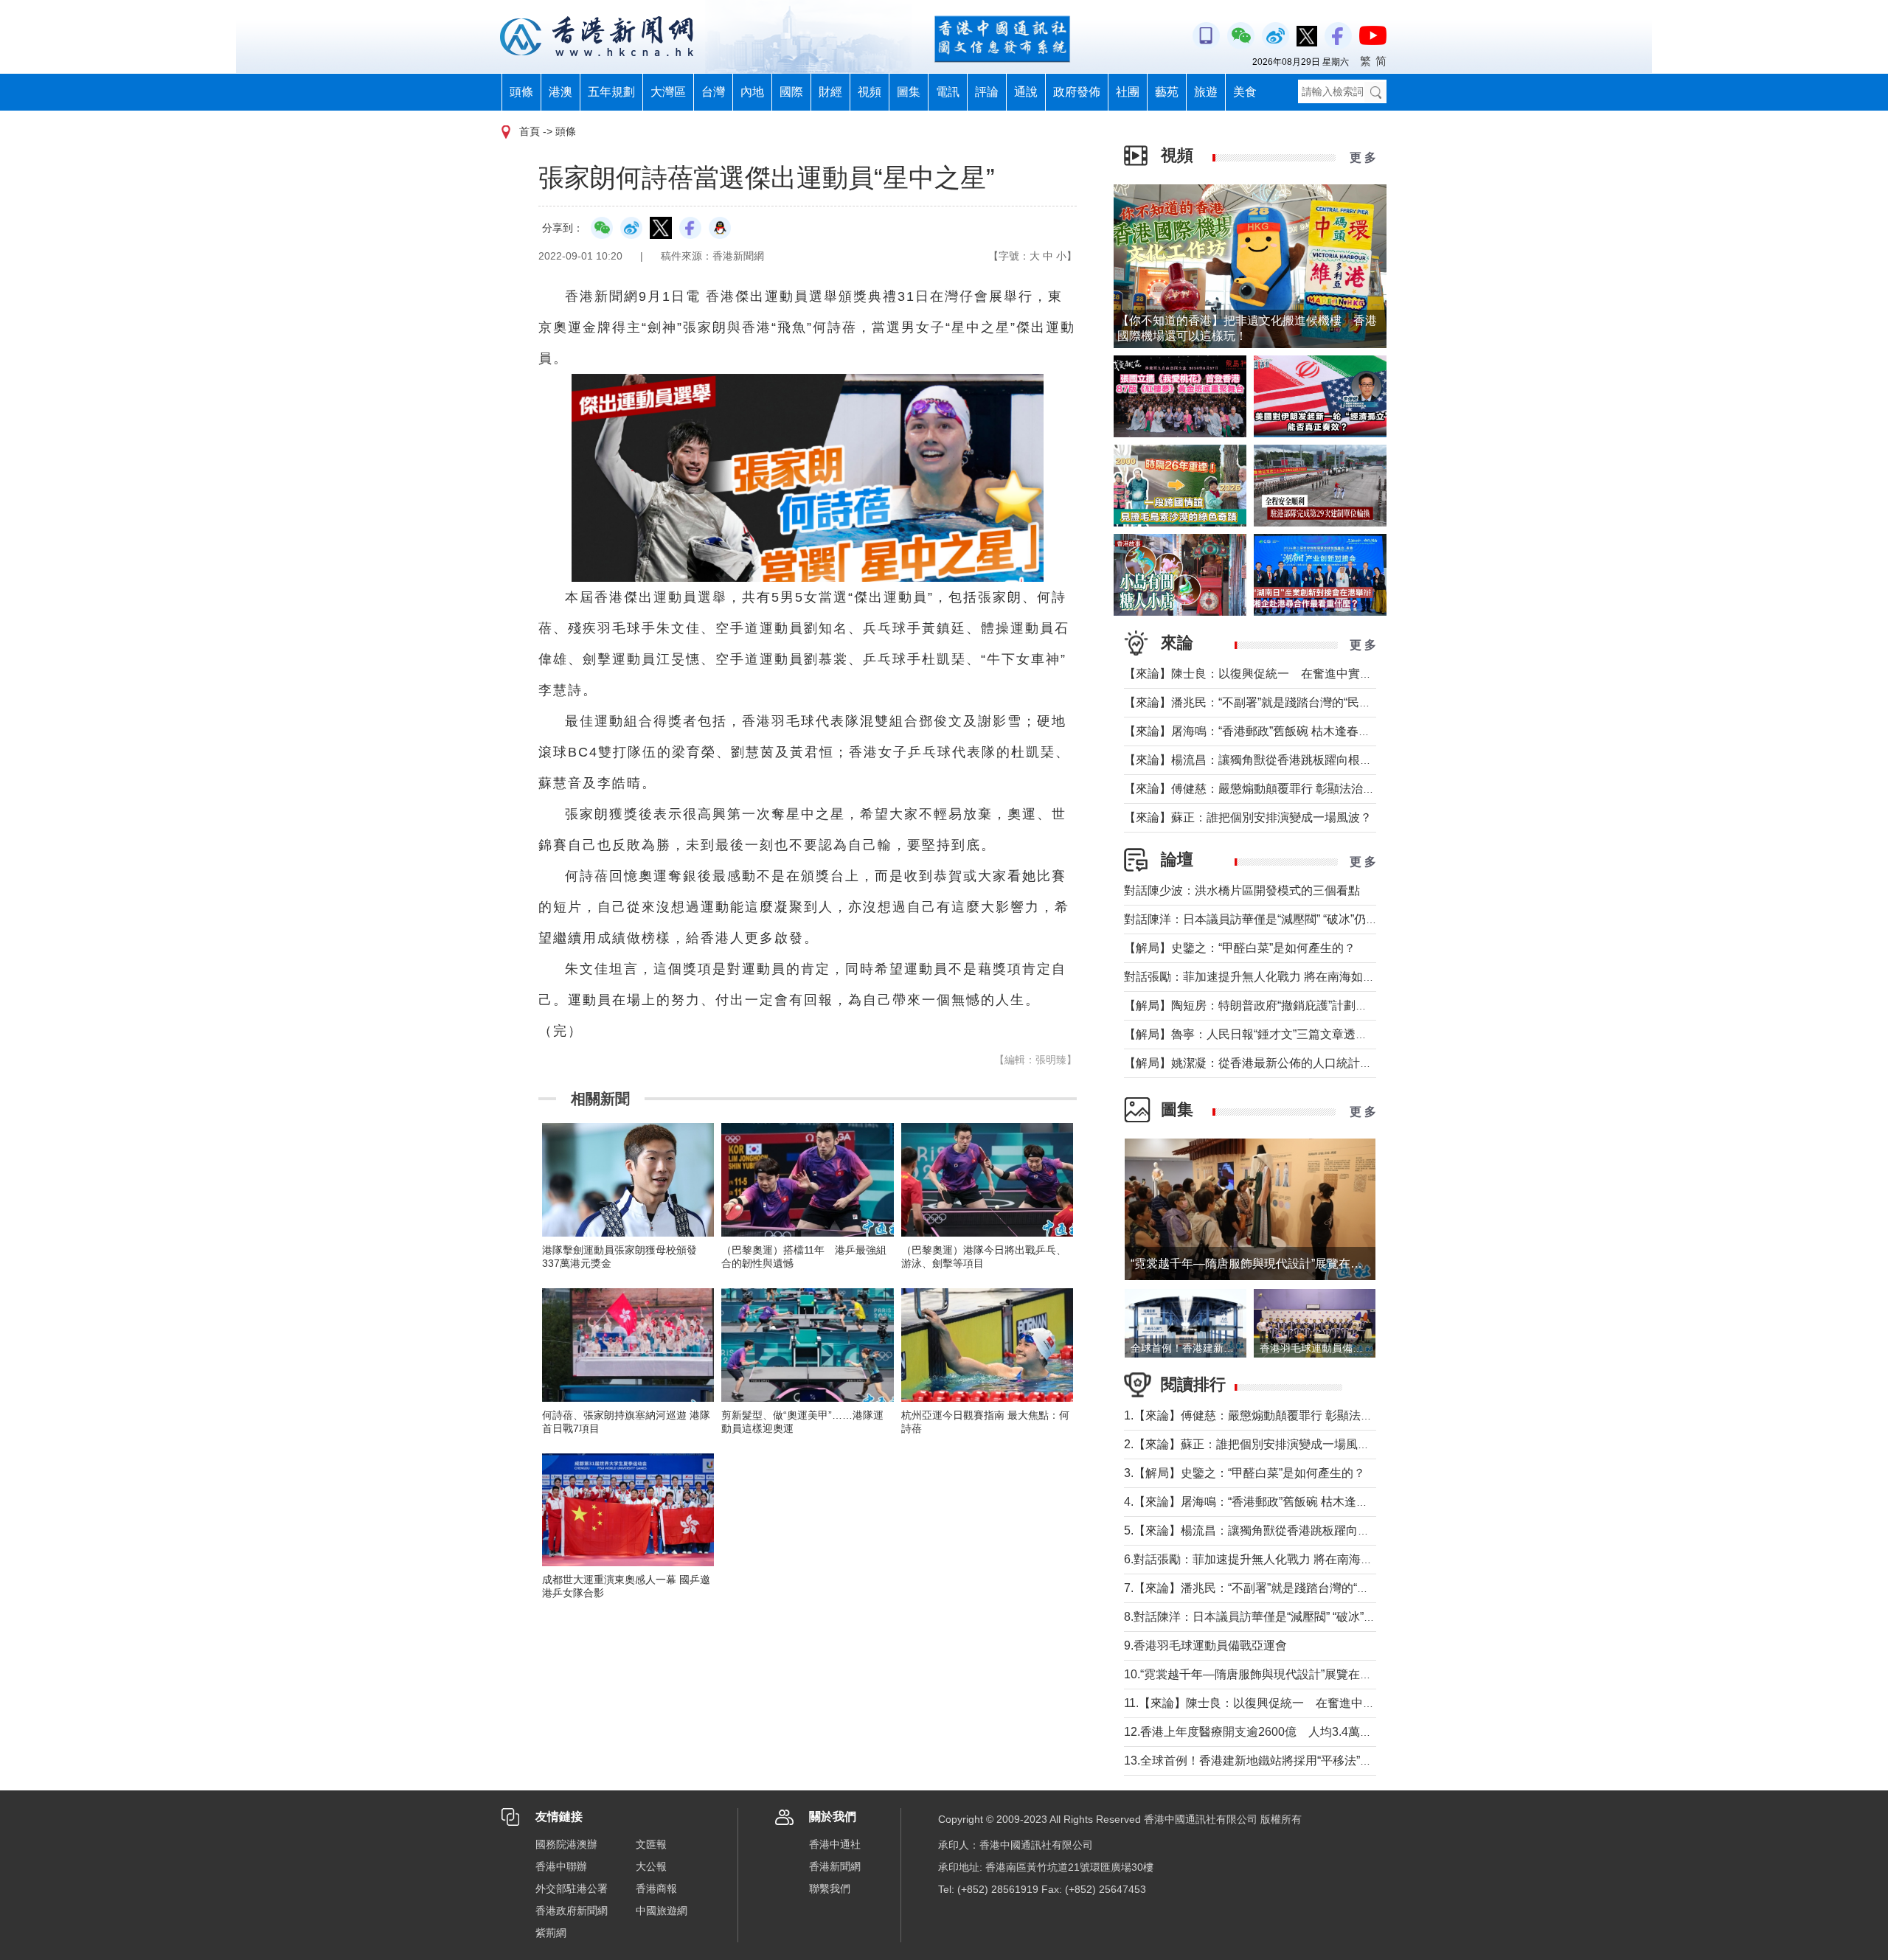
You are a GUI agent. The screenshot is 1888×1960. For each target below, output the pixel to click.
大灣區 (668, 92)
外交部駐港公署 (572, 1888)
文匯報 (651, 1844)
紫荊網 (551, 1933)
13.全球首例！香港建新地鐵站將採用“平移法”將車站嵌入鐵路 (1283, 1761)
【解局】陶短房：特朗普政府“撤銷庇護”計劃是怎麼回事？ (1275, 1005)
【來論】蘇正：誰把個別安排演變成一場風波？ (1248, 817)
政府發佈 (1077, 92)
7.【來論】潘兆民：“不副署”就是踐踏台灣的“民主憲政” (1266, 1588)
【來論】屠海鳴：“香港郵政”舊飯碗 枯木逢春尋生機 (1259, 731)
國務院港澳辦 (566, 1844)
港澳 (560, 92)
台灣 (713, 92)
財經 (830, 92)
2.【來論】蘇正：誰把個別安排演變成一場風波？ (1253, 1444)
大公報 (651, 1866)
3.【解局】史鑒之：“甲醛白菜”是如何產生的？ (1245, 1473)
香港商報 (656, 1888)
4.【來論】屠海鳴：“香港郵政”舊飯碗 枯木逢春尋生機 (1264, 1502)
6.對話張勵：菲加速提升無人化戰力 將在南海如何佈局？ (1272, 1559)
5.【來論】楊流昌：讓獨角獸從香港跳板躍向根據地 (1259, 1530)
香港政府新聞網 (572, 1911)
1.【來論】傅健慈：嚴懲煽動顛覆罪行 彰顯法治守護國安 (1272, 1415)
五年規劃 (611, 92)
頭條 (521, 92)
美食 (1245, 92)
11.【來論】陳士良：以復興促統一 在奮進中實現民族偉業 (1279, 1703)
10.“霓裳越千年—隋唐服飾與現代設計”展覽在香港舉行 (1266, 1674)
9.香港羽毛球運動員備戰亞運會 (1205, 1646)
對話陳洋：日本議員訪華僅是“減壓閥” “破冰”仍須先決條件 (1274, 919)
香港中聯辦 (561, 1866)
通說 (1026, 92)
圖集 (909, 92)
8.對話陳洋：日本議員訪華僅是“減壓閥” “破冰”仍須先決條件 (1279, 1617)
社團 (1128, 92)
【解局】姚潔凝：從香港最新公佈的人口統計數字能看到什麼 (1283, 1063)
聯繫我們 (830, 1888)
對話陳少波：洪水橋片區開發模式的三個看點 (1242, 890)
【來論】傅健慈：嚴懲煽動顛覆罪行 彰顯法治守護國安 (1267, 789)
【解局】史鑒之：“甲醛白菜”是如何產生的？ (1240, 948)
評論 (987, 92)
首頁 (530, 131)
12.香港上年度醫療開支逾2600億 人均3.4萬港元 (1254, 1732)
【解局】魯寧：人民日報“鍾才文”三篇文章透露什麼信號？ (1275, 1034)
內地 (752, 92)
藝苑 (1167, 92)
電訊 (948, 92)
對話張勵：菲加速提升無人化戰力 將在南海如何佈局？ (1267, 977)
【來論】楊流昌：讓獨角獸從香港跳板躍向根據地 (1254, 760)
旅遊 (1206, 92)
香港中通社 (835, 1844)
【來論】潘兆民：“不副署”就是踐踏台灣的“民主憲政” (1261, 702)
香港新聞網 (835, 1866)
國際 (791, 92)
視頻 (870, 92)
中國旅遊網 (662, 1911)
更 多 (1363, 157)
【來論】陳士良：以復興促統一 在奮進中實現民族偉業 (1271, 674)
